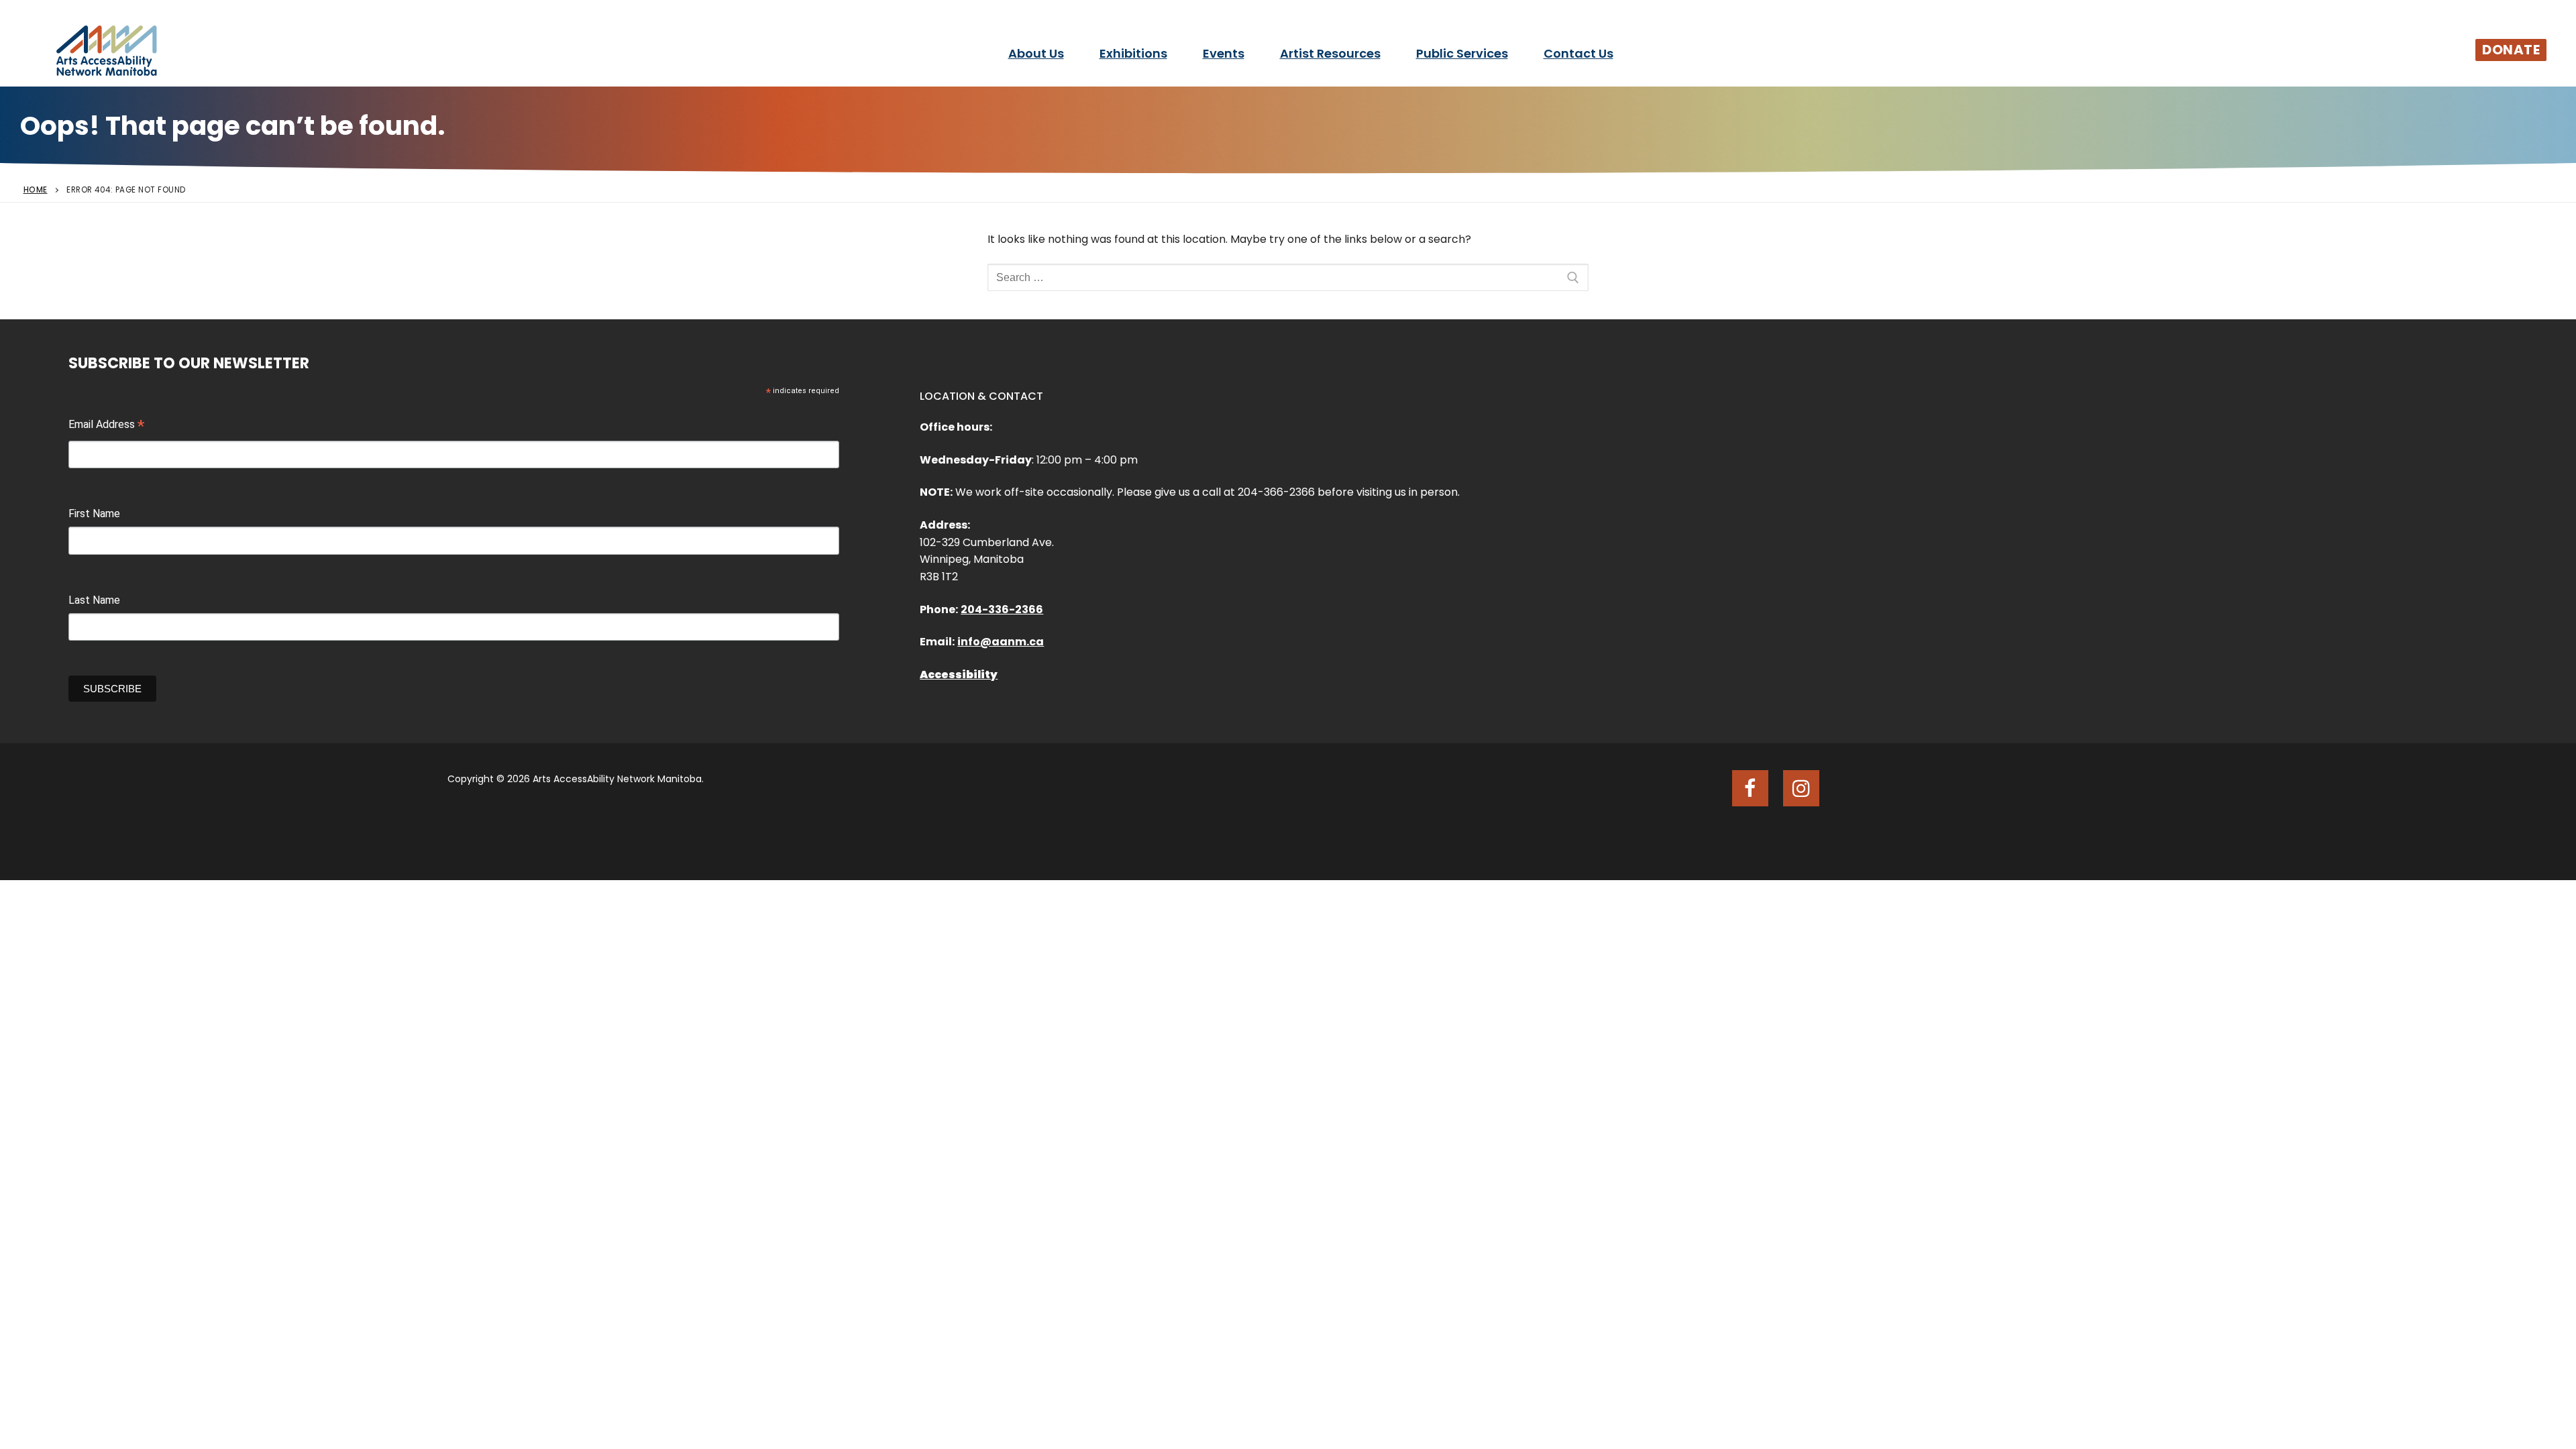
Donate (2511, 50)
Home (36, 190)
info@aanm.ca (1001, 642)
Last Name (94, 600)
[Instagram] (1801, 788)
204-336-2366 (1002, 609)
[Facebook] (1750, 788)
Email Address (106, 426)
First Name (94, 514)
